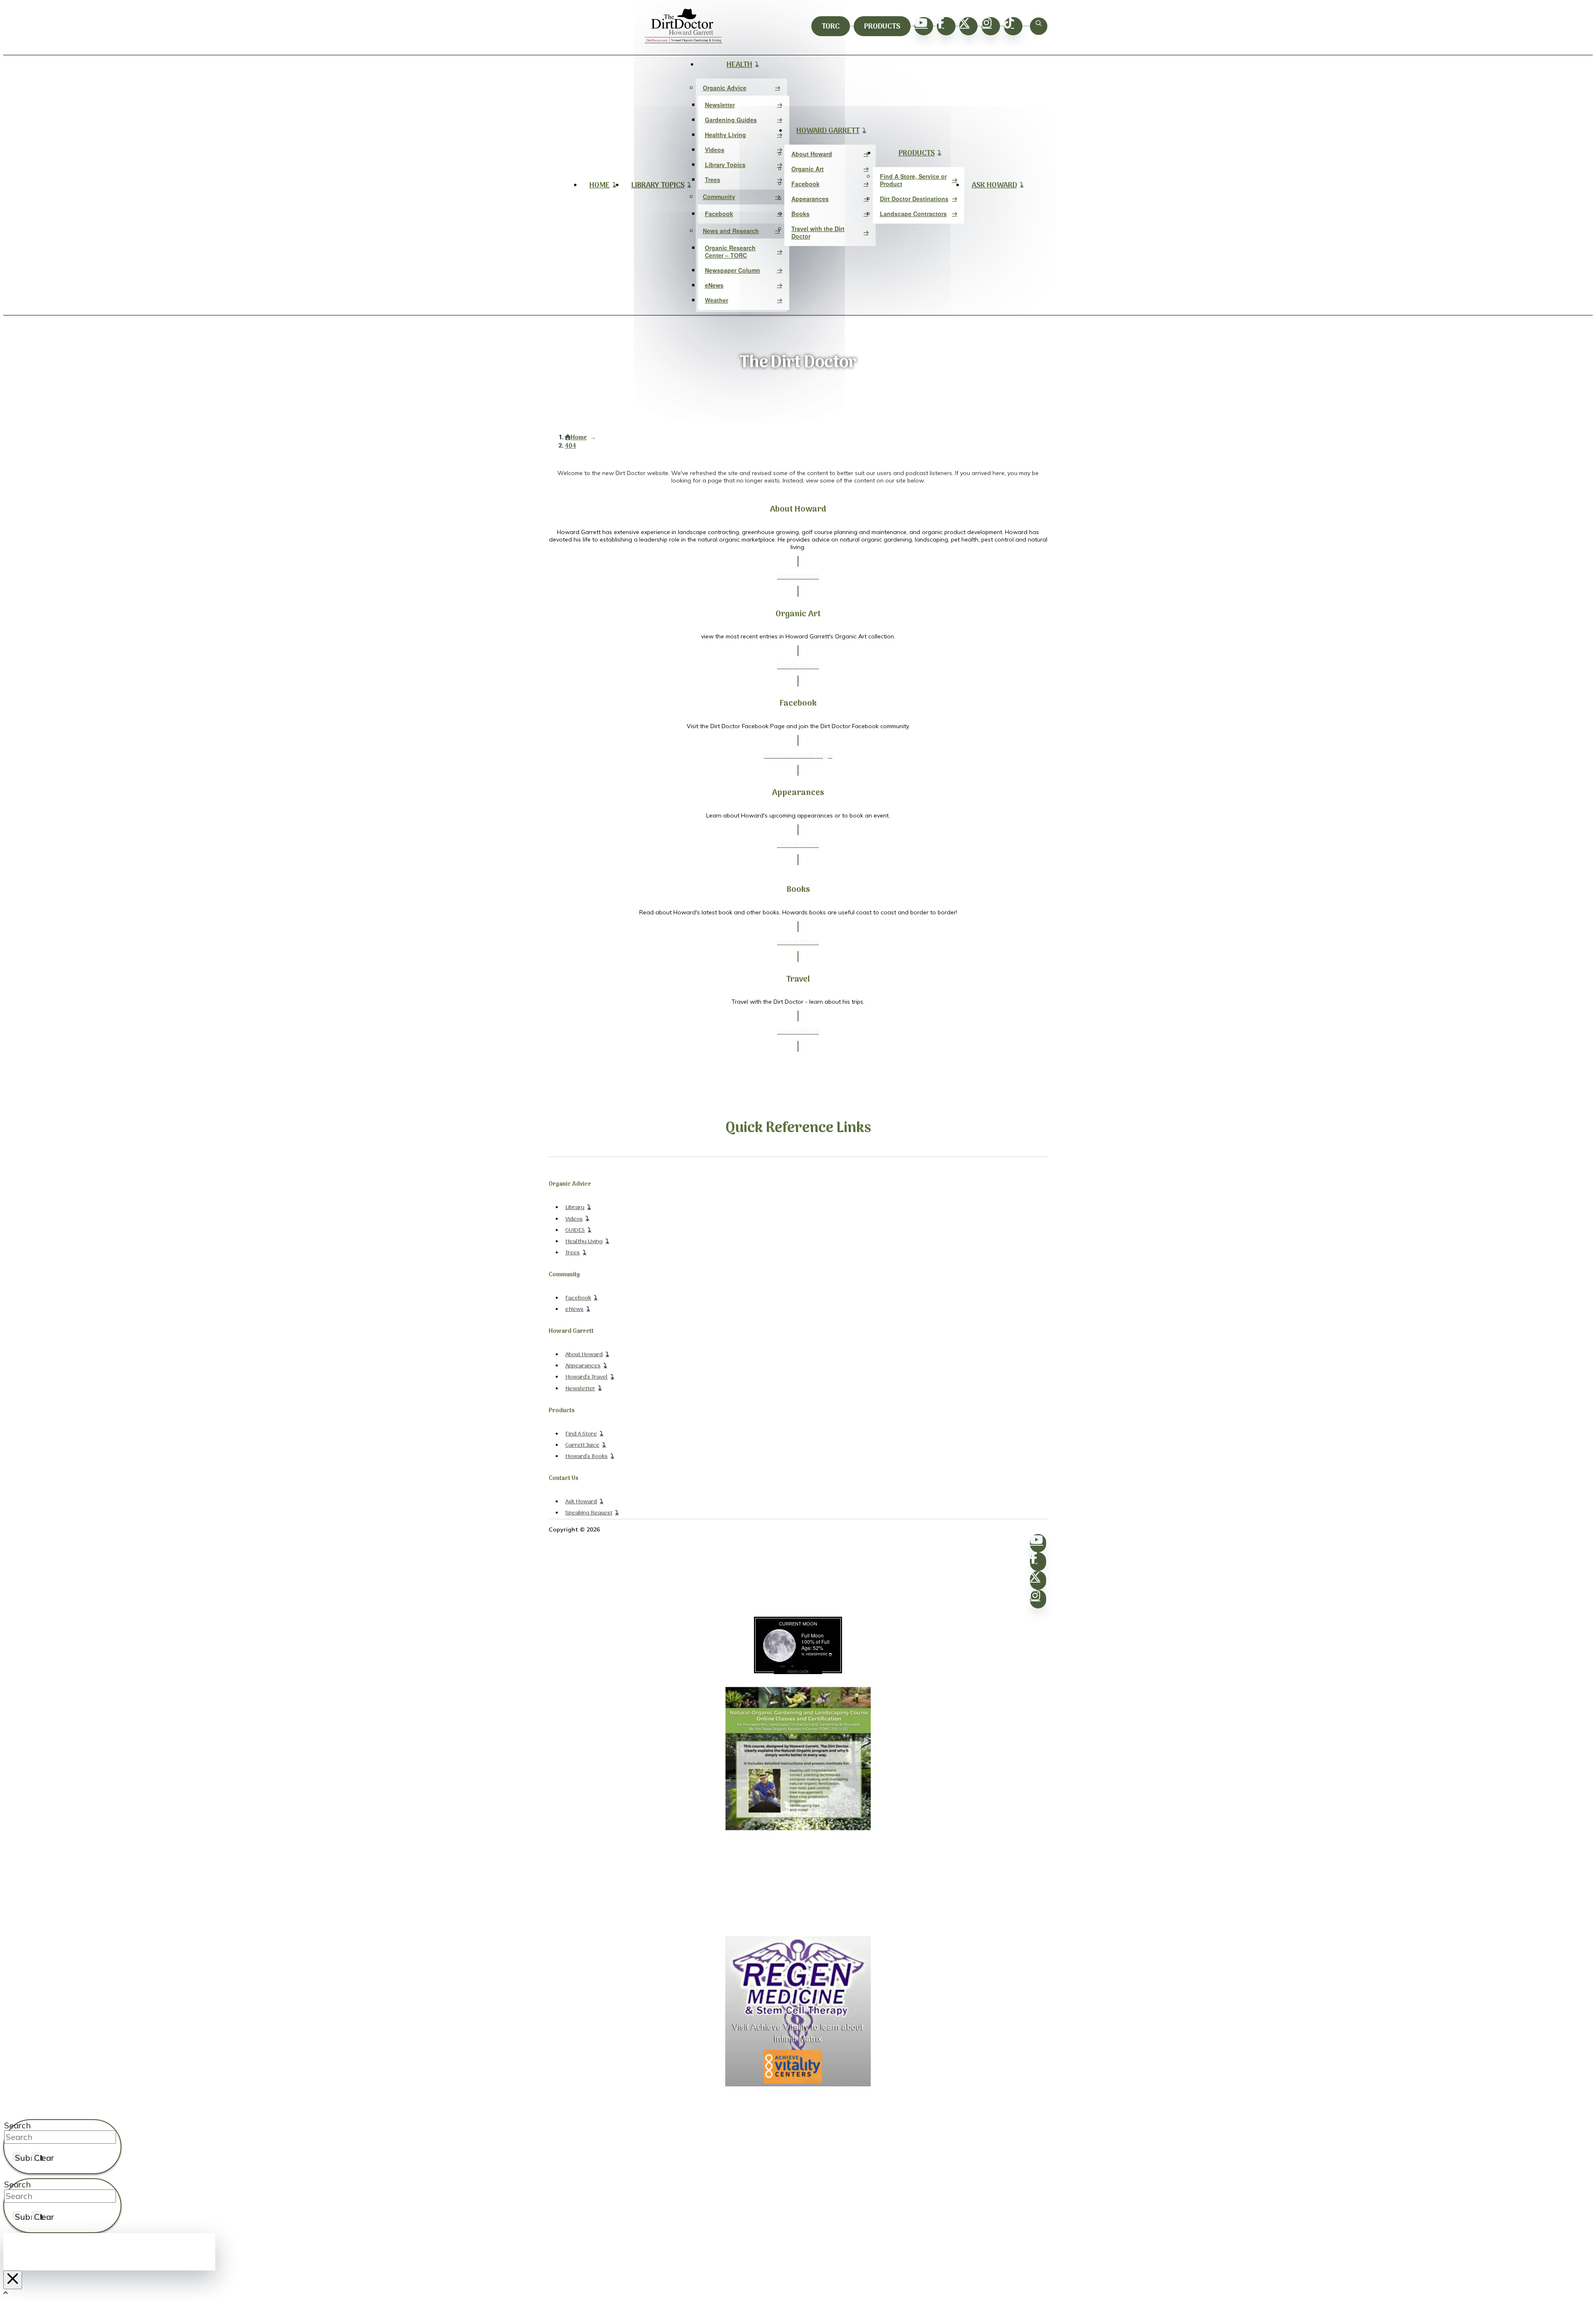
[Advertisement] (798, 1884)
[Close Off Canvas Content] (13, 2280)
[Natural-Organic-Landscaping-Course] (798, 1828)
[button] (1039, 26)
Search (17, 2125)
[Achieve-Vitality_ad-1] (798, 2084)
